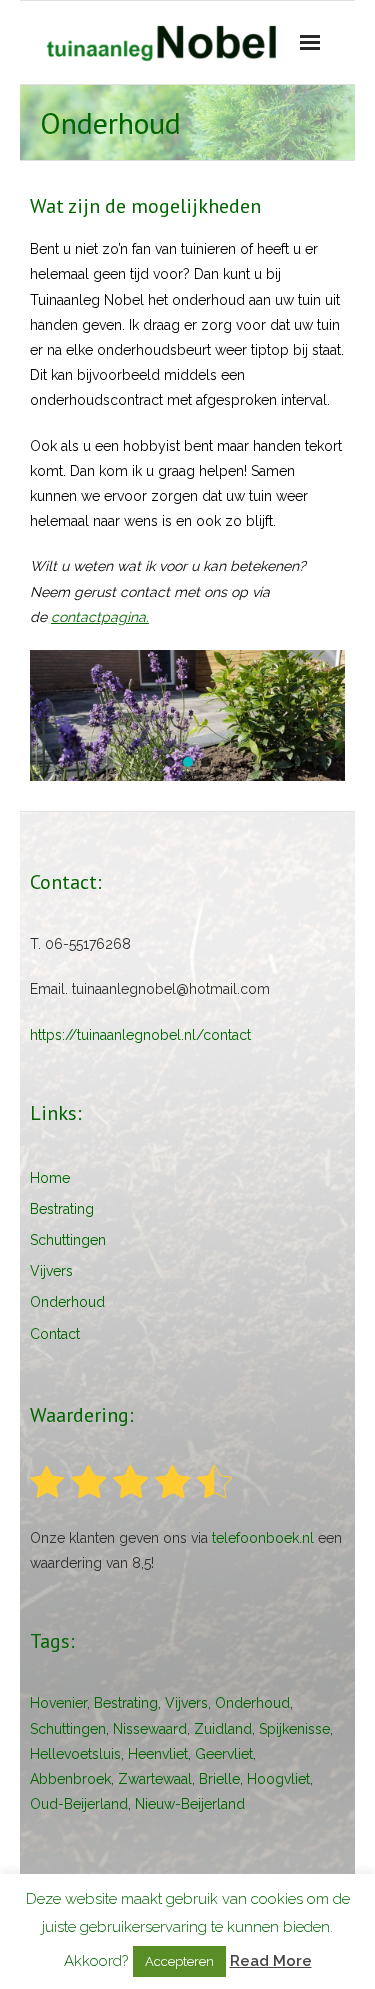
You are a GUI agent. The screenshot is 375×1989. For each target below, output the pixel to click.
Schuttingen (68, 1240)
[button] (170, 762)
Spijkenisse (294, 1729)
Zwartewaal (155, 1779)
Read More (271, 1961)
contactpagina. (100, 617)
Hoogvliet (278, 1779)
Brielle (219, 1779)
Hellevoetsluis (75, 1754)
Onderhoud (67, 1302)
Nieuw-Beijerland (190, 1804)
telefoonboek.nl (263, 1538)
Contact (55, 1334)
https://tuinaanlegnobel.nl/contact (140, 1035)
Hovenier (58, 1703)
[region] (187, 715)
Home (50, 1178)
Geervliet (224, 1754)
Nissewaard (150, 1729)
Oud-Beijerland (79, 1804)
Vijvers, (188, 1703)
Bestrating (62, 1209)
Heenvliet (158, 1754)
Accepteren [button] (179, 1961)
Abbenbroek (70, 1779)
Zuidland (223, 1729)
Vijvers (51, 1271)
